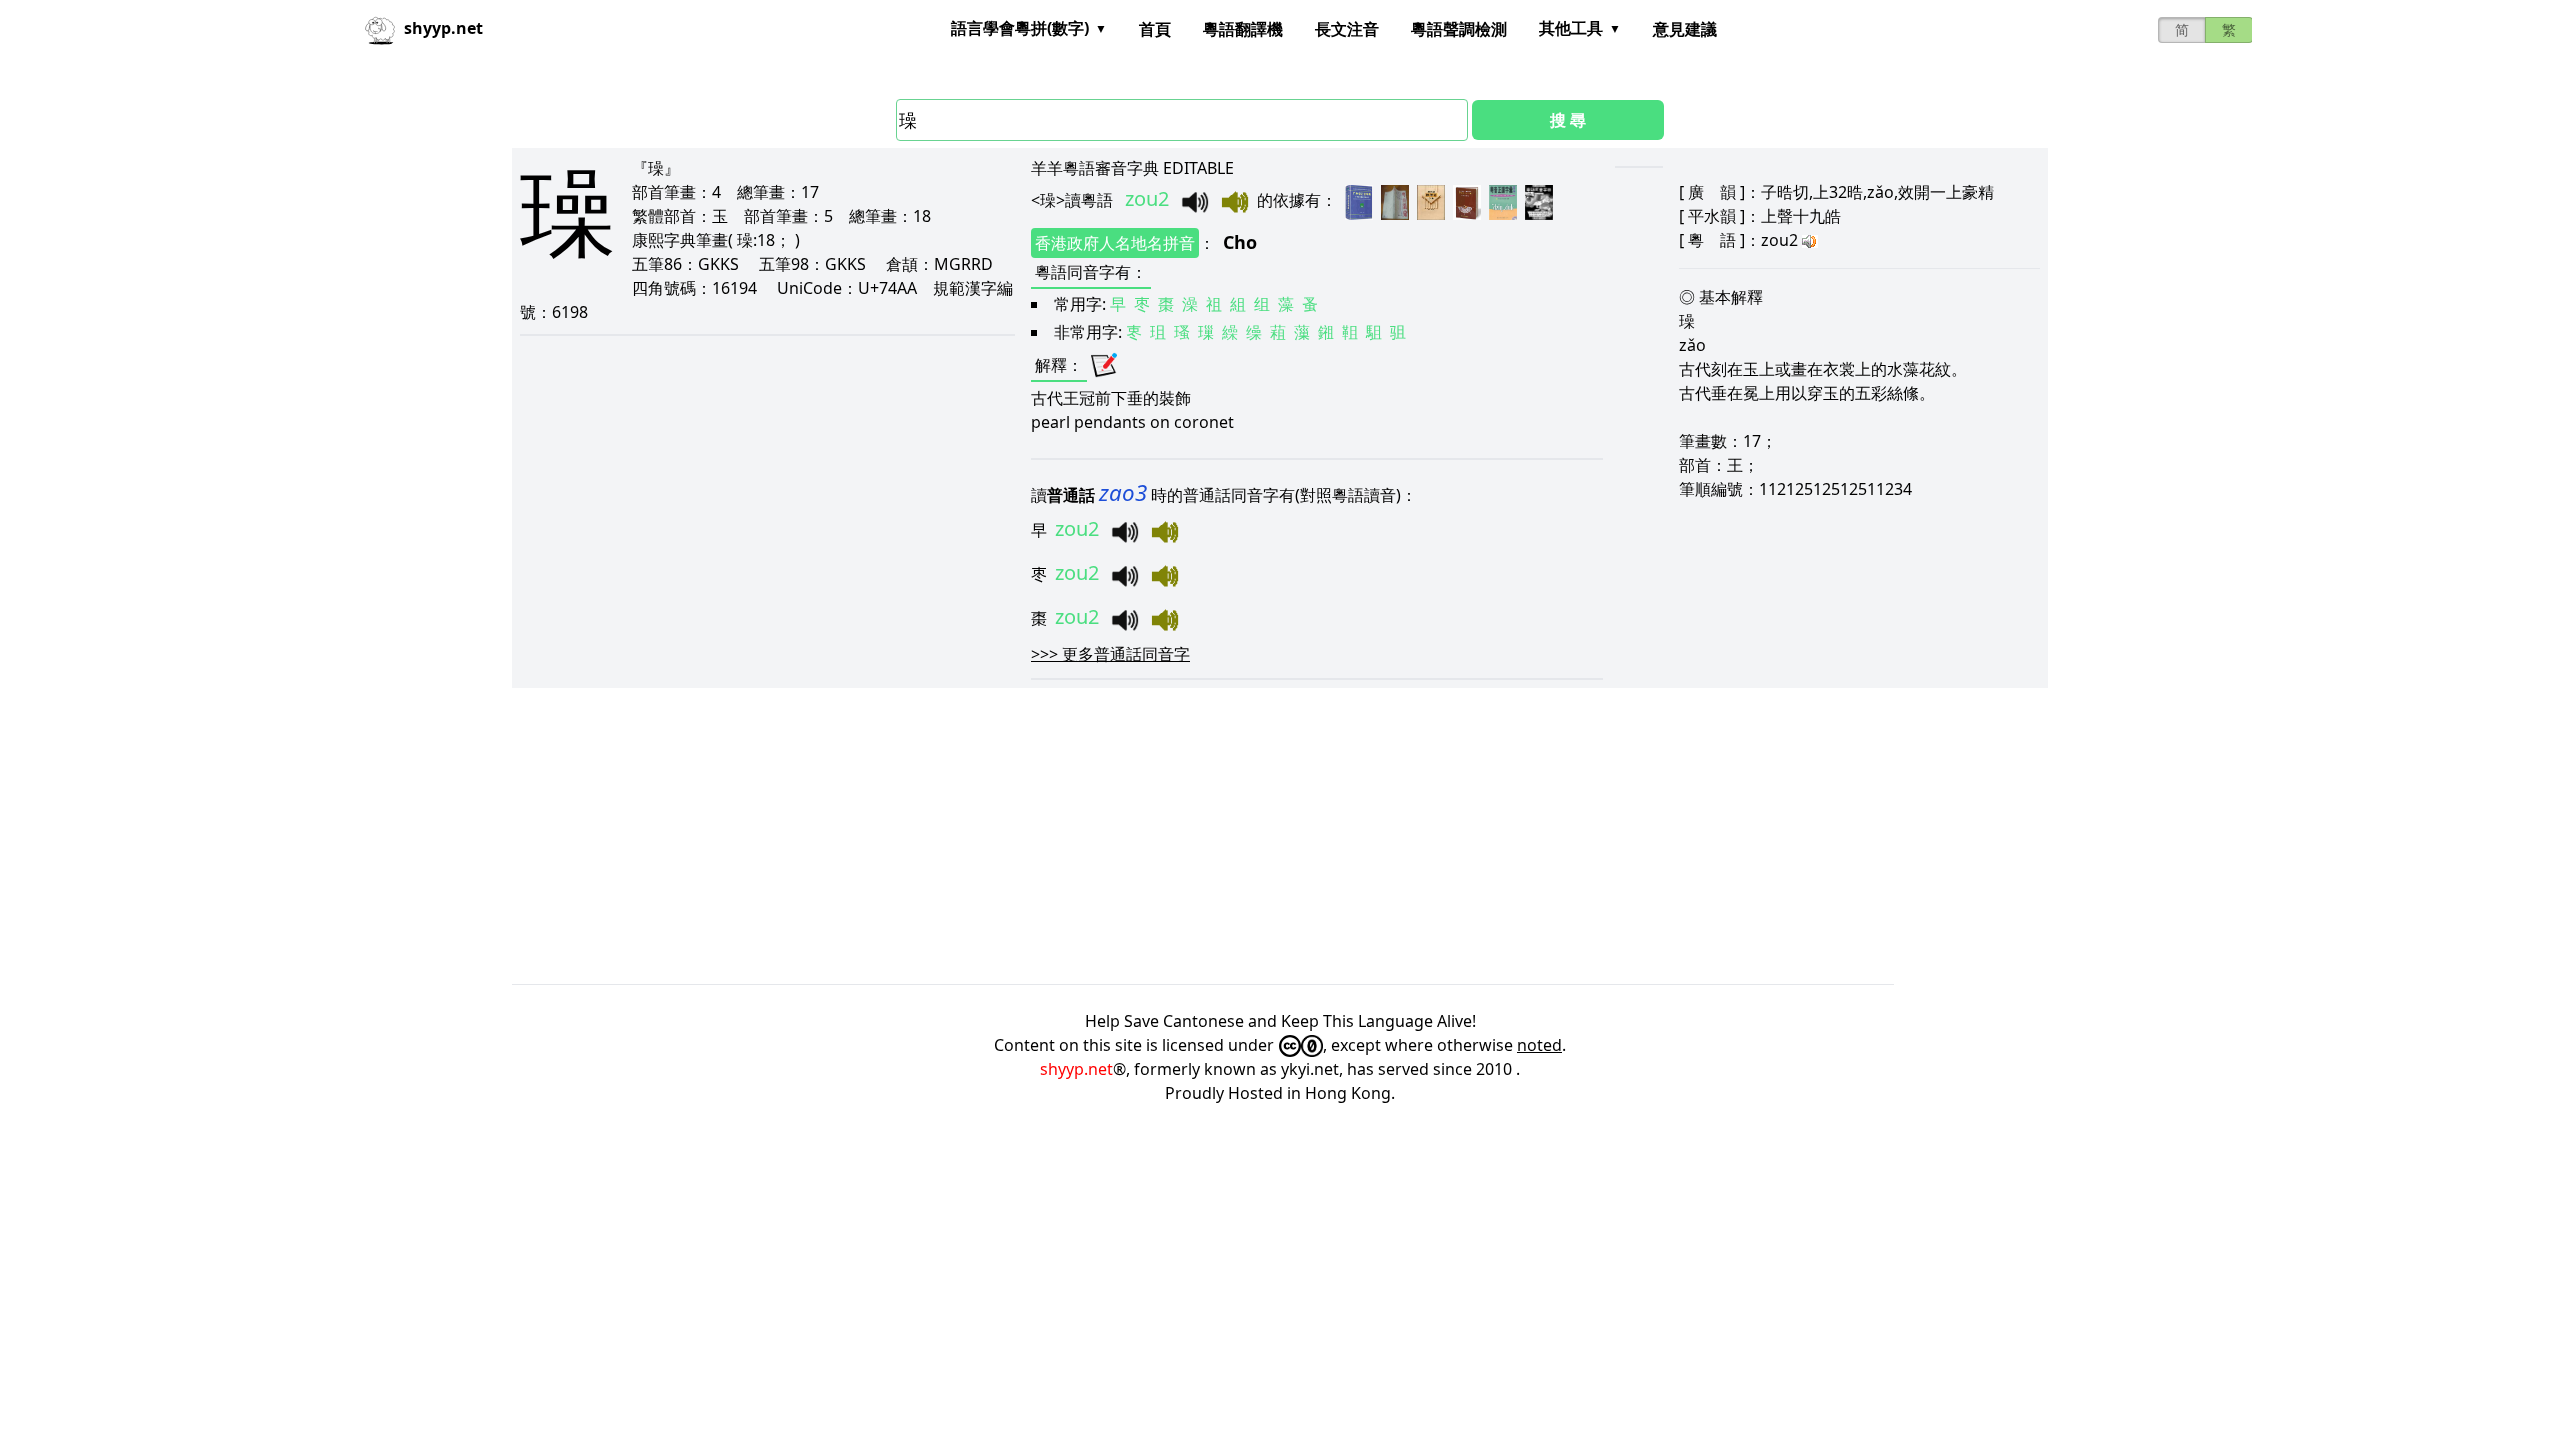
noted (1539, 1045)
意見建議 (1685, 29)
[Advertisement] (1112, 836)
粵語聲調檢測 (1459, 29)
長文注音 (1347, 29)
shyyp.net (1076, 1069)
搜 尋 (1568, 120)
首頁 (1155, 29)
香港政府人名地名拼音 (1115, 243)
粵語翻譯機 (1243, 29)
